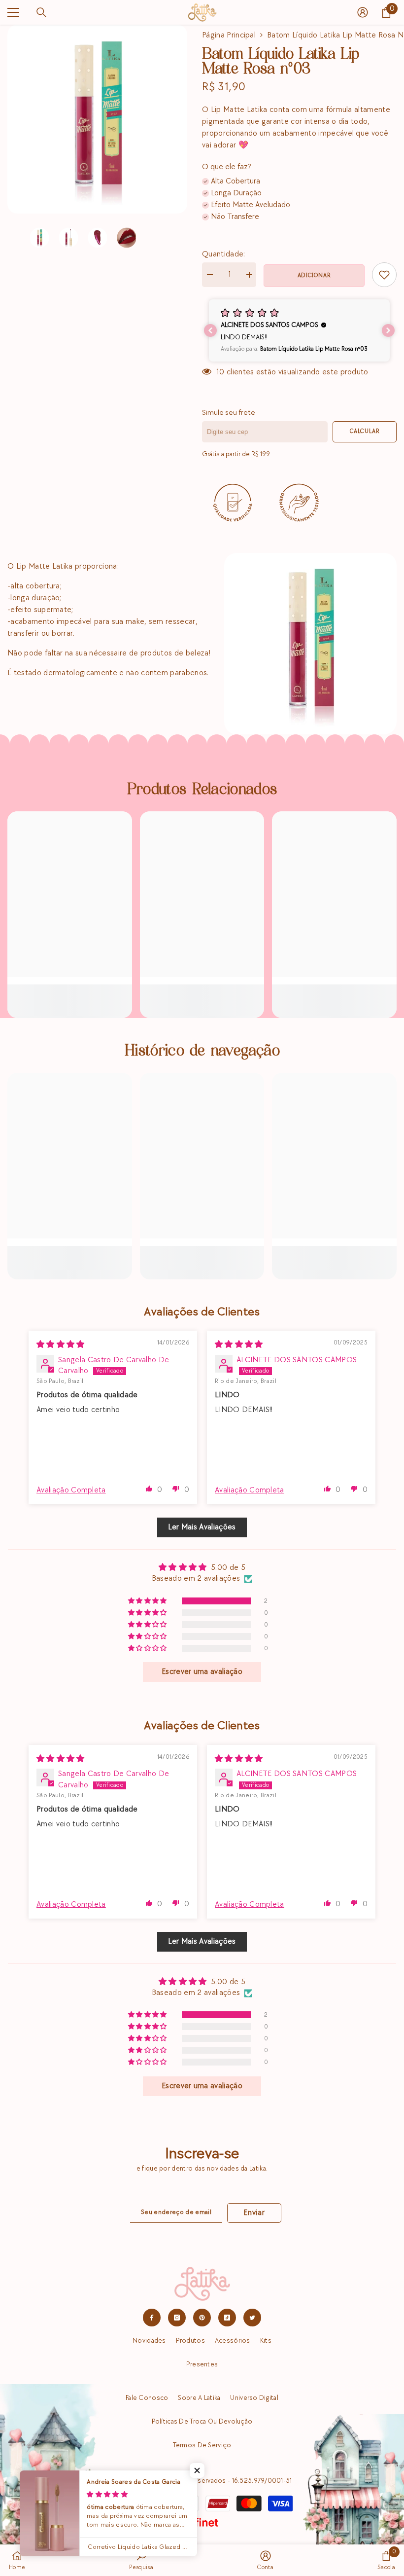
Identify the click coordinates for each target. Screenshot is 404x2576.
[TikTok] (227, 2318)
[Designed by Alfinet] (202, 2522)
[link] (70, 995)
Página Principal (229, 35)
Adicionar (314, 275)
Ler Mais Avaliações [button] (202, 1527)
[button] (299, 330)
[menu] (13, 12)
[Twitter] (252, 2318)
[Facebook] (152, 2318)
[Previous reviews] (210, 330)
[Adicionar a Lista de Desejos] (384, 275)
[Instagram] (177, 2318)
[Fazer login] (363, 12)
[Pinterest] (202, 2318)
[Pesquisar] (41, 12)
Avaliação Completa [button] (71, 1490)
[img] (61, 1345)
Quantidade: (224, 254)
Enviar (254, 2213)
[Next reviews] (388, 330)
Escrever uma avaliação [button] (202, 1672)
